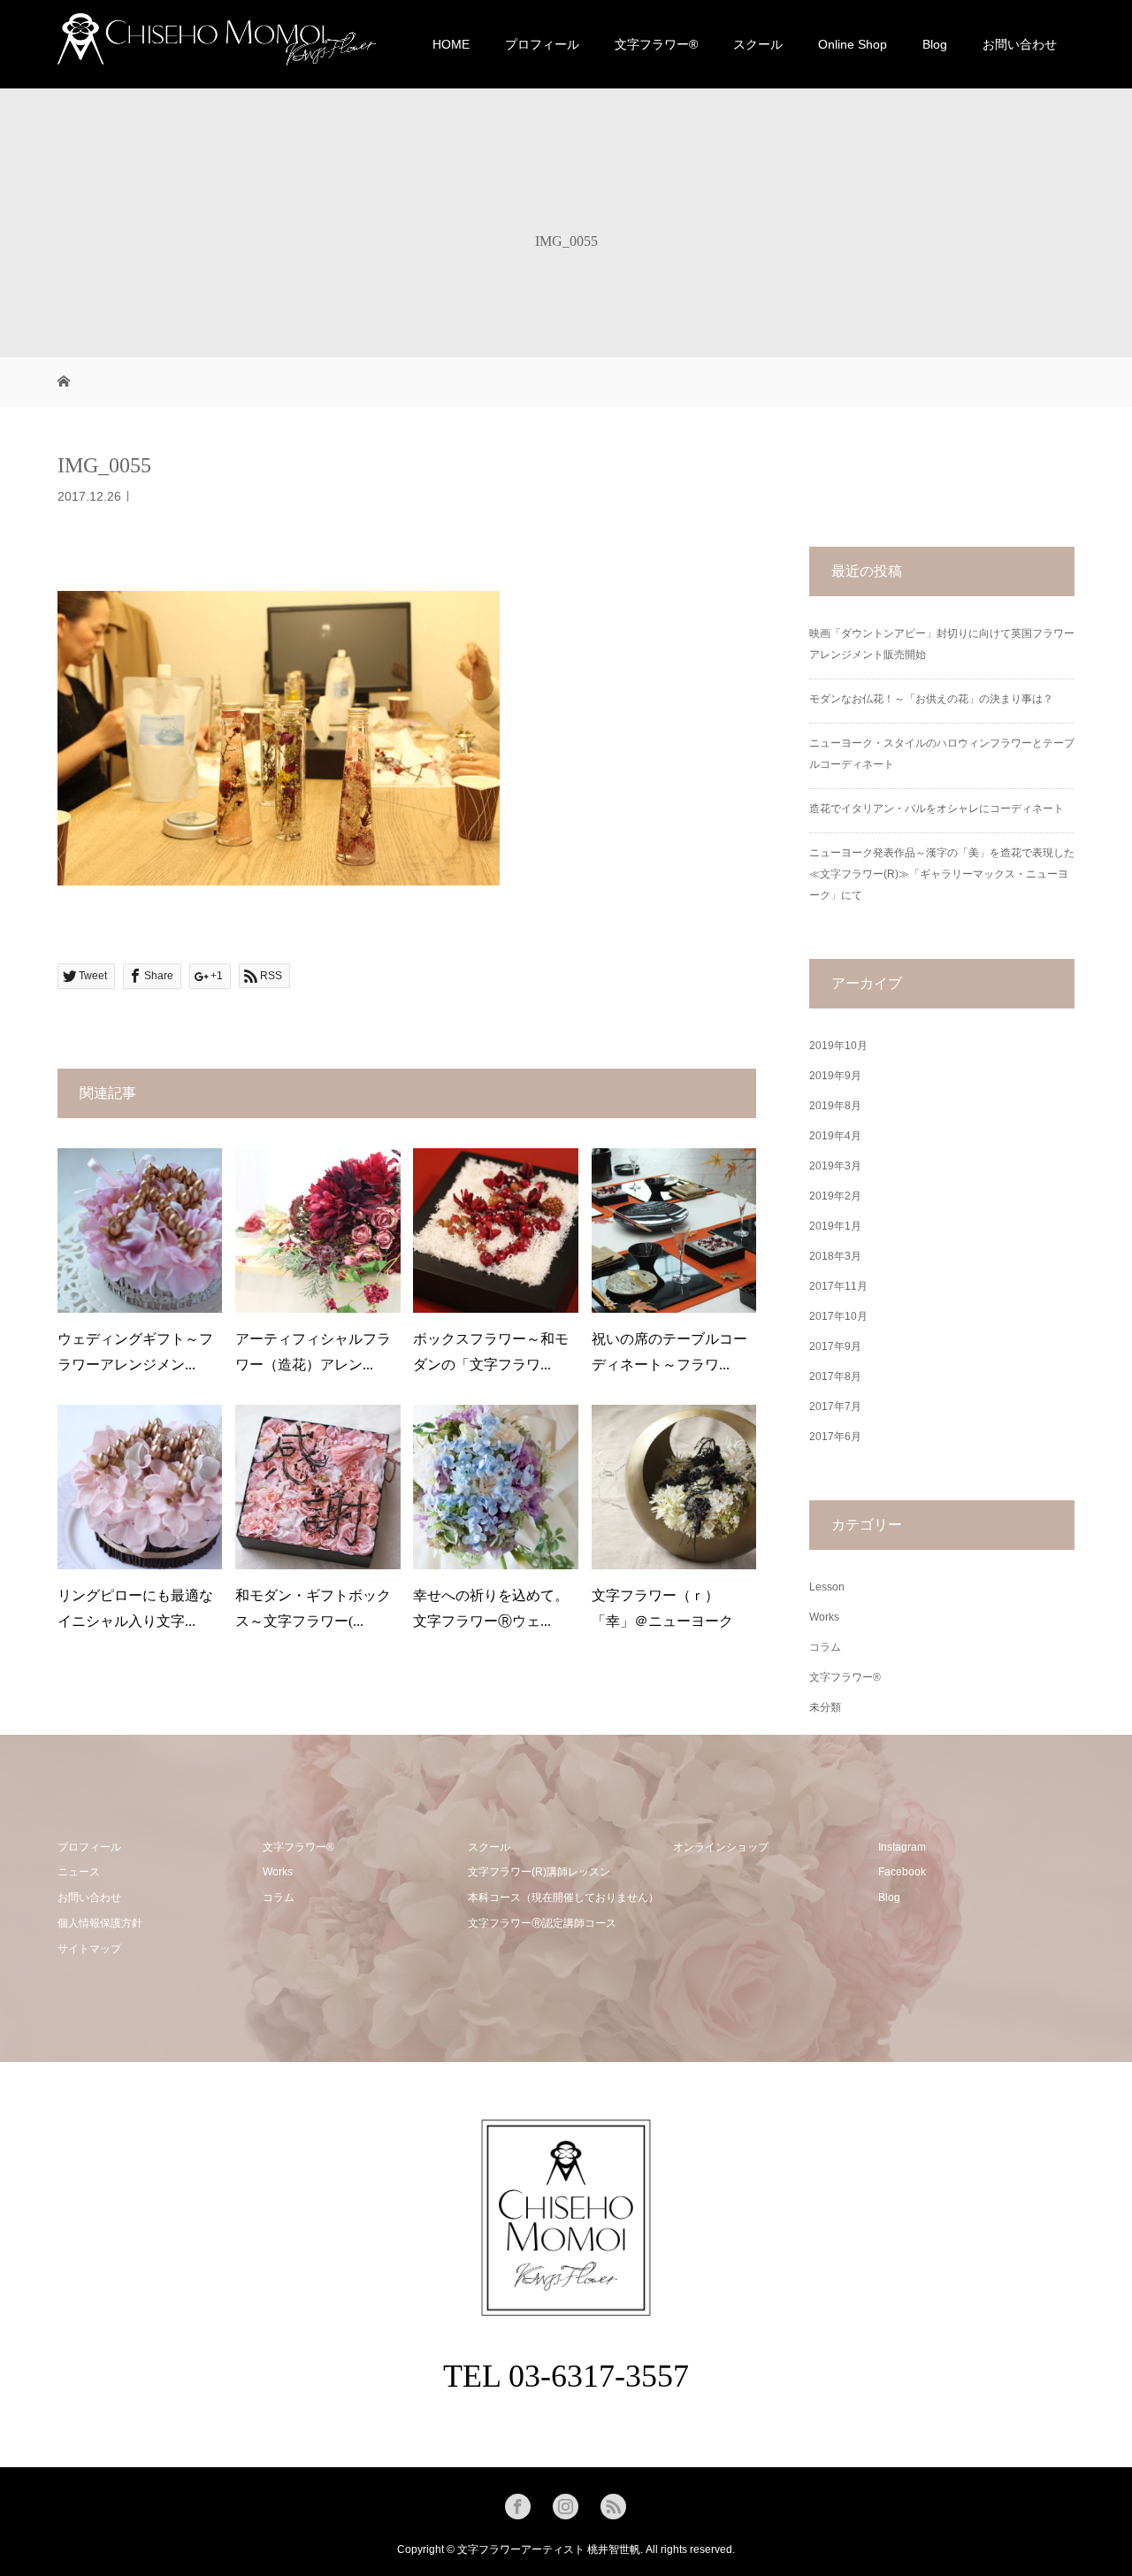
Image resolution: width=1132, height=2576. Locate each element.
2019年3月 (835, 1166)
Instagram (902, 1847)
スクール (758, 44)
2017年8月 (835, 1376)
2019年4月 (835, 1136)
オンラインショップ (721, 1847)
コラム (825, 1647)
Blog (935, 44)
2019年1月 (835, 1226)
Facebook (902, 1872)
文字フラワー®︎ (656, 44)
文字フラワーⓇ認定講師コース (542, 1923)
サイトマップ (89, 1949)
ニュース (79, 1872)
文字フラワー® (845, 1677)
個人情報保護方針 (100, 1923)
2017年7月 (835, 1407)
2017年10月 (838, 1316)
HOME (451, 44)
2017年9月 (835, 1346)
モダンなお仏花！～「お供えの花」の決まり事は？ (931, 699)
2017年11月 (838, 1286)
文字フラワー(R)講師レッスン (539, 1872)
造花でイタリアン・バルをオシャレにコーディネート (937, 809)
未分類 (825, 1707)
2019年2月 (835, 1196)
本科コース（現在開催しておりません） (563, 1897)
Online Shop (853, 44)
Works (824, 1617)
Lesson (827, 1587)
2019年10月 (838, 1046)
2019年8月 (835, 1106)
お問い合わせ (1020, 44)
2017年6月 (835, 1437)
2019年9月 (835, 1076)
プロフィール (542, 44)
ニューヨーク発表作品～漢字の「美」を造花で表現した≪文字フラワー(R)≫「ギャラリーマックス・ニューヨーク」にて (942, 874)
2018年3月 (835, 1256)
